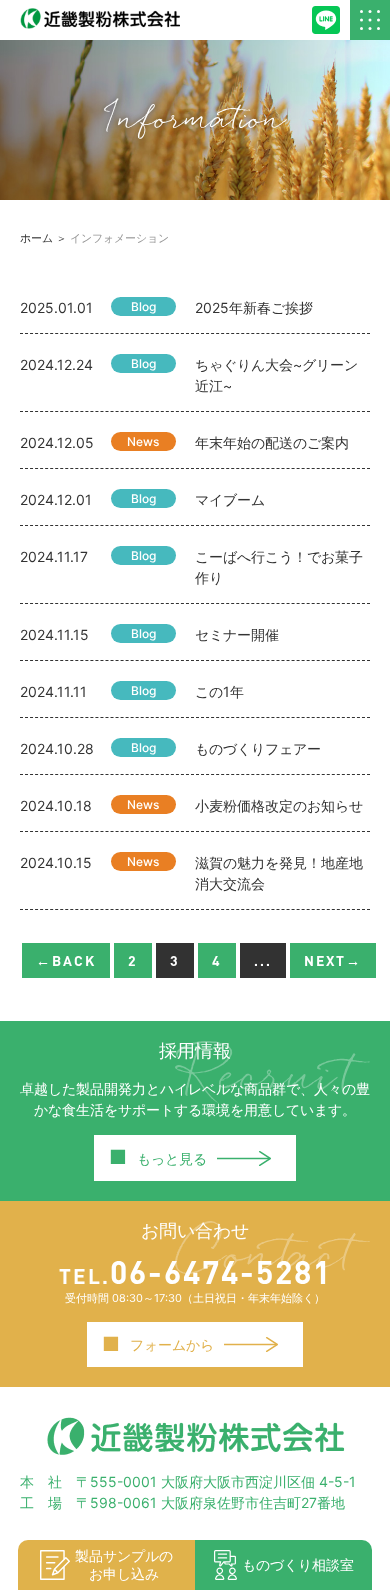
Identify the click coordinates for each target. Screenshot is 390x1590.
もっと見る (158, 1157)
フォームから (158, 1344)
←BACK (66, 960)
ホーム (36, 238)
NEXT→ (333, 960)
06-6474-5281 (195, 1271)
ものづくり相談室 (298, 1564)
